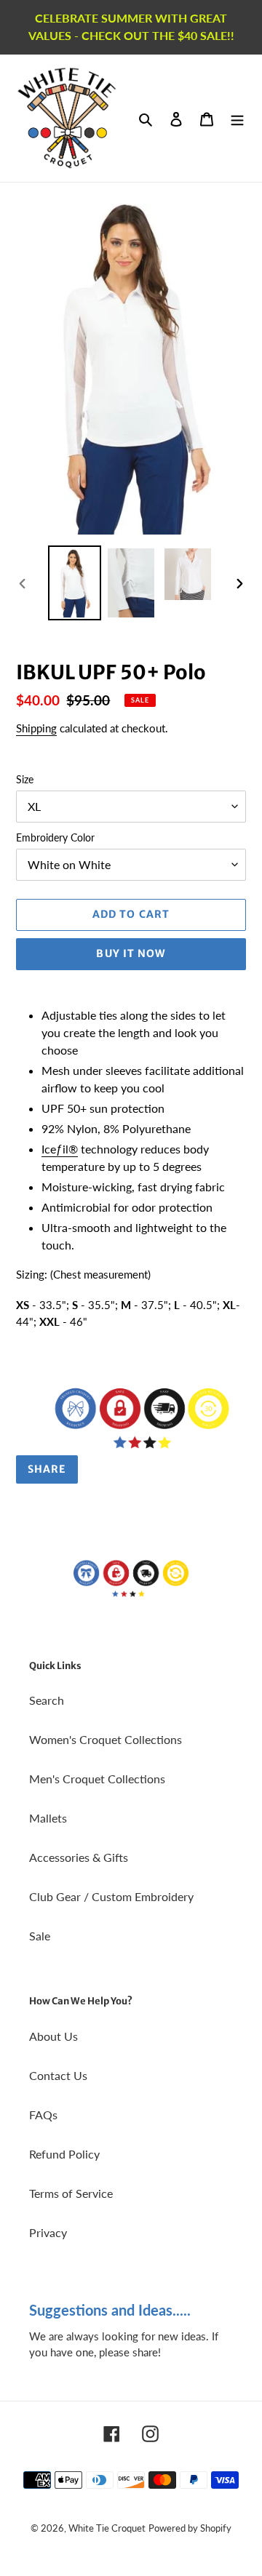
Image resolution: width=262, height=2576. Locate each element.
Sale (40, 1936)
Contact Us (58, 2075)
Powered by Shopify (190, 2528)
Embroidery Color (55, 837)
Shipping (36, 728)
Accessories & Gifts (79, 1857)
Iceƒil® (60, 1149)
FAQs (43, 2115)
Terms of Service (71, 2193)
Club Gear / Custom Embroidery (111, 1896)
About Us (53, 2036)
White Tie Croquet (107, 2528)
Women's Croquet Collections (106, 1739)
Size (25, 779)
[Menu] (237, 118)
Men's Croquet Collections (97, 1779)
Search (47, 1700)
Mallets (48, 1818)
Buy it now (131, 953)
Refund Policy (64, 2154)
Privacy (48, 2232)
